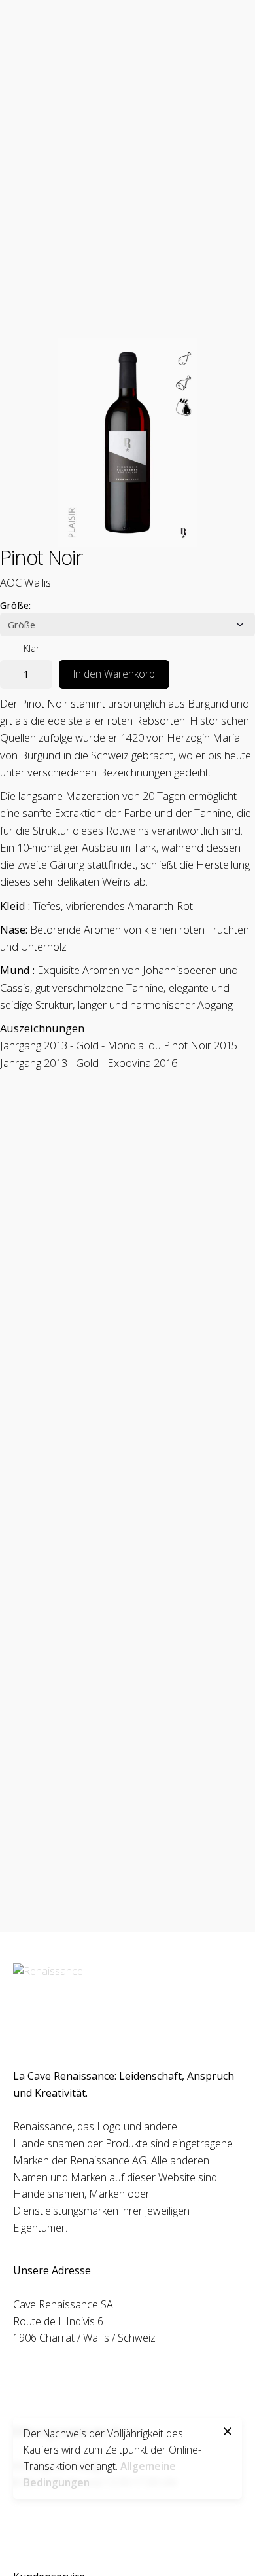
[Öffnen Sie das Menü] (224, 154)
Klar (32, 648)
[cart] (187, 154)
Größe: (15, 605)
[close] (228, 2431)
